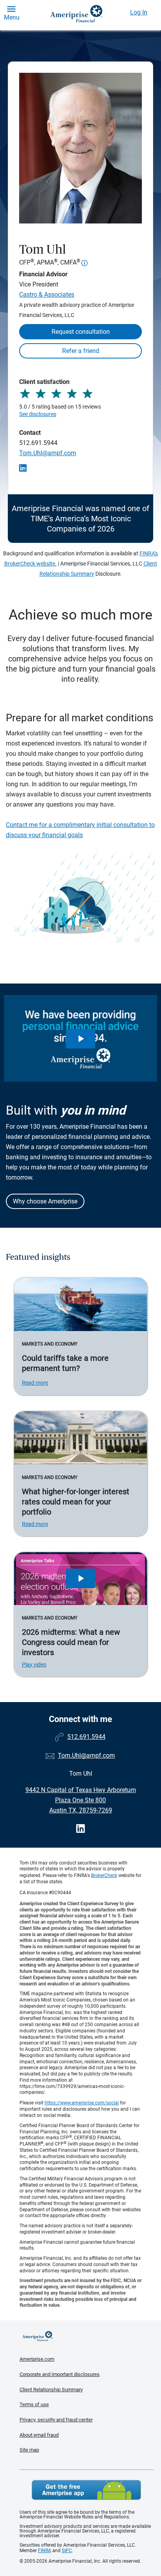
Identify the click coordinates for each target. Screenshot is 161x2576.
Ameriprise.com (37, 2359)
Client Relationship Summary (51, 2390)
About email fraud (39, 2435)
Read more (35, 1383)
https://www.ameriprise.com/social (82, 2103)
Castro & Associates (47, 295)
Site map (29, 2450)
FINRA (45, 2551)
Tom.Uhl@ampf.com (48, 453)
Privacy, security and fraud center (56, 2420)
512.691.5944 (38, 443)
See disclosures (38, 414)
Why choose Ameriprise (45, 1201)
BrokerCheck (104, 1875)
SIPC (67, 2551)
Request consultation (81, 332)
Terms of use (34, 2404)
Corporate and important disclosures (60, 2374)
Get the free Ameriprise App (86, 2490)
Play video (34, 1664)
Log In (139, 12)
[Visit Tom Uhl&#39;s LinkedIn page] (80, 1829)
